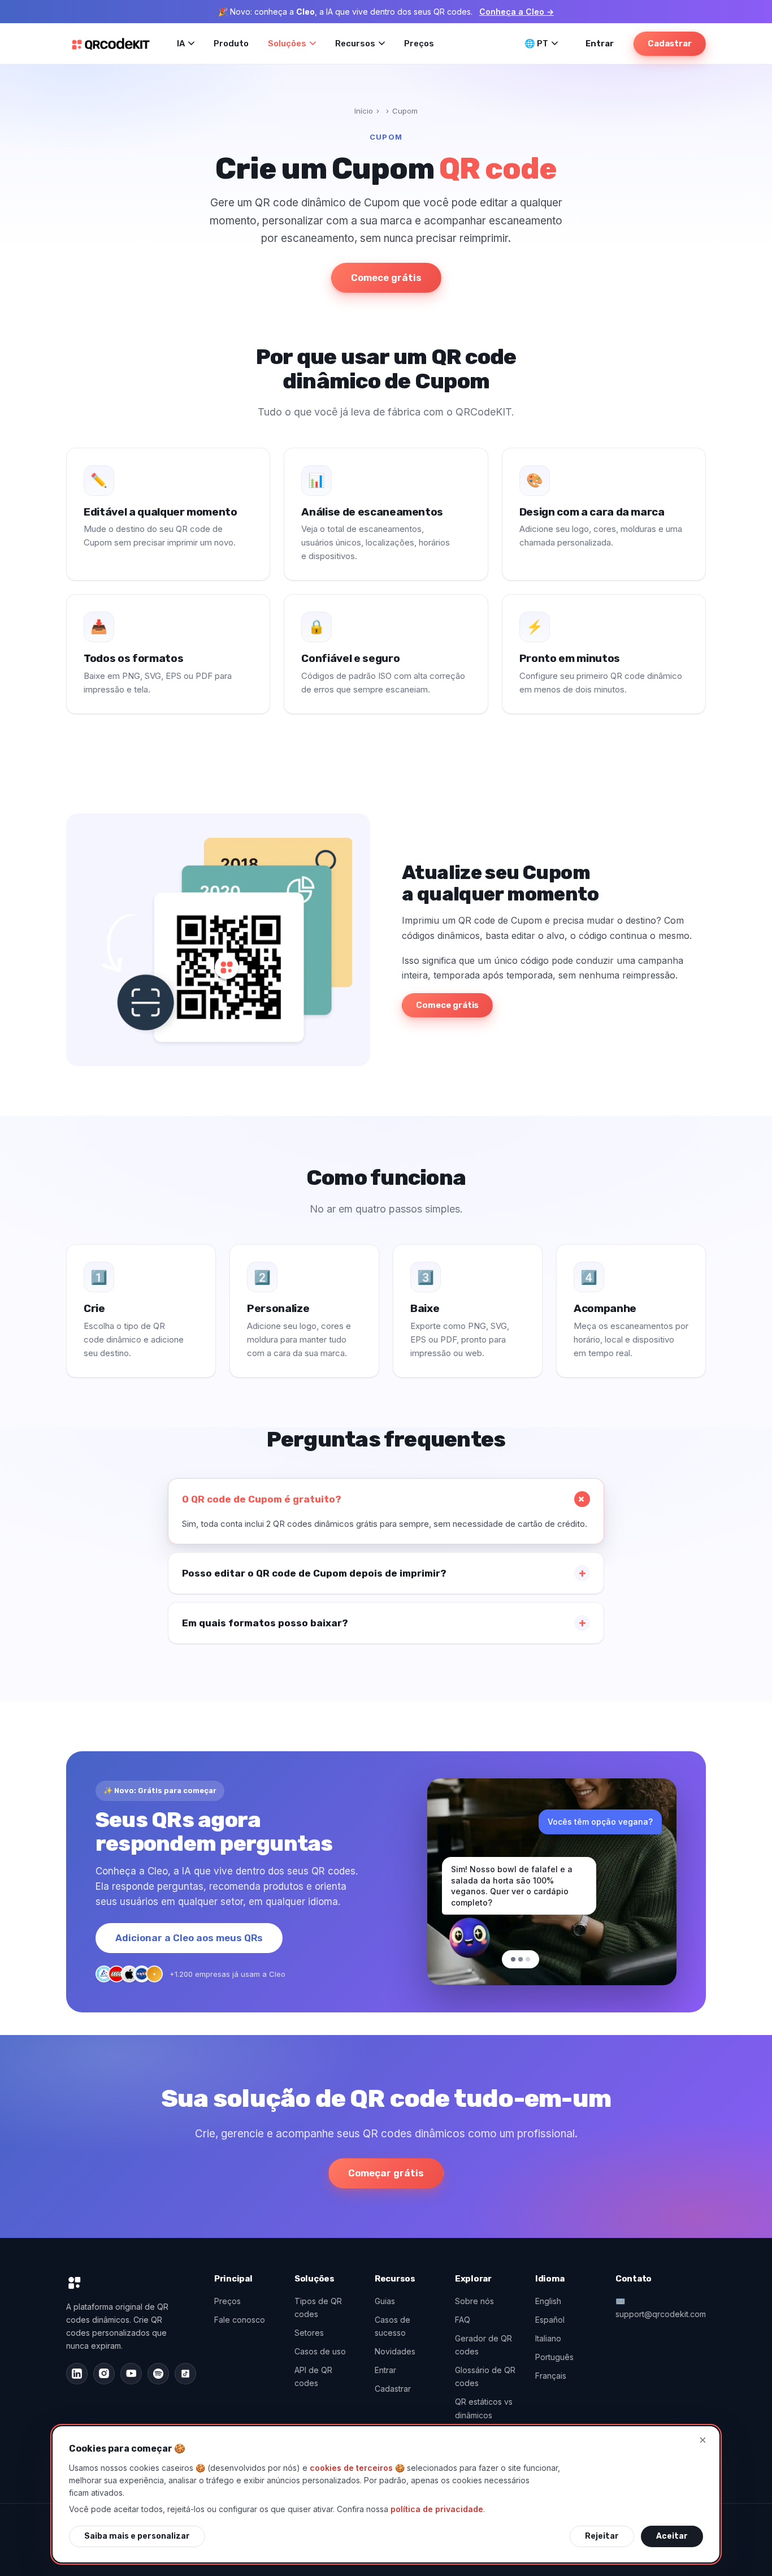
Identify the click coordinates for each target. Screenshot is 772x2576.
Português (554, 2357)
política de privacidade (437, 2509)
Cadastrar (670, 44)
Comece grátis (386, 278)
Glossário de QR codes (485, 2376)
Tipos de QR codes (318, 2307)
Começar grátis (386, 2173)
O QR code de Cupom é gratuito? (262, 1499)
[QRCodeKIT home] (111, 44)
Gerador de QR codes (483, 2345)
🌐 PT (536, 44)
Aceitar (672, 2536)
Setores (309, 2333)
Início (364, 111)
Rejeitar (602, 2536)
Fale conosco (240, 2320)
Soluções (287, 44)
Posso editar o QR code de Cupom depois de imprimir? (314, 1573)
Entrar (600, 44)
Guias (385, 2301)
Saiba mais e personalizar (137, 2536)
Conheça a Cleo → (517, 12)
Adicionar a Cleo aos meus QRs (189, 1938)
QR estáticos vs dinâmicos (484, 2408)
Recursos (355, 44)
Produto (231, 44)
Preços (419, 44)
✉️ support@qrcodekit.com (661, 2307)
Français (551, 2376)
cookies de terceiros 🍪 (357, 2468)
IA (181, 44)
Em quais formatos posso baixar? (265, 1623)
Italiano (548, 2338)
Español (550, 2320)
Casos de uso (320, 2351)
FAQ (463, 2320)
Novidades (395, 2351)
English (548, 2301)
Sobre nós (474, 2301)
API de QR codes (313, 2376)
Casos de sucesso (392, 2326)
